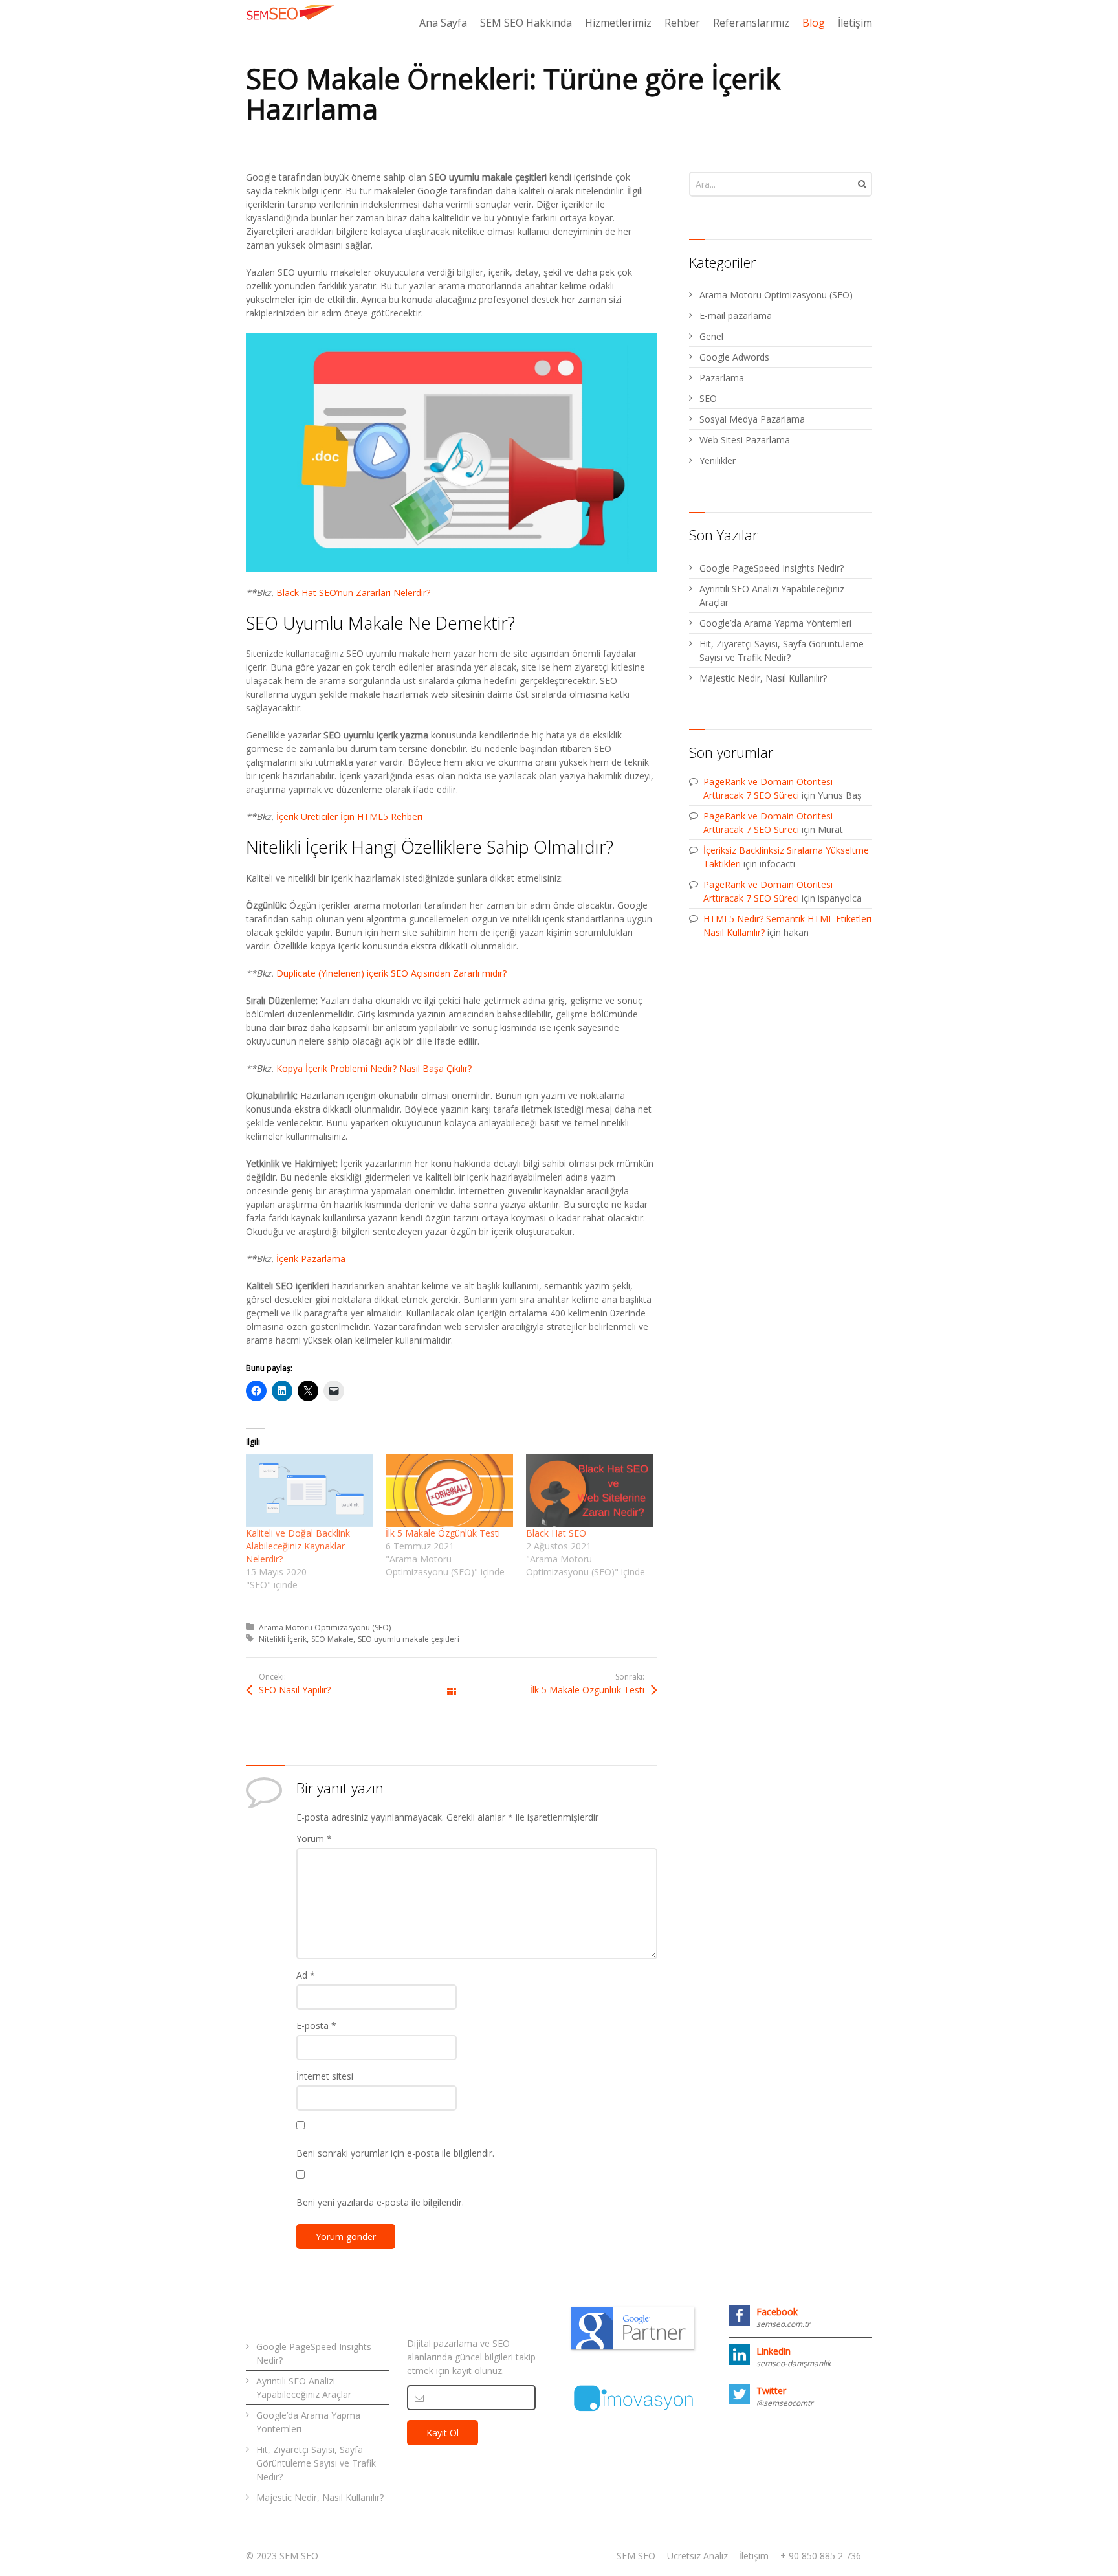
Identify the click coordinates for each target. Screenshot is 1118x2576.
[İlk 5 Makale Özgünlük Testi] (449, 1491)
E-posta (316, 2026)
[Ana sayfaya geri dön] (291, 12)
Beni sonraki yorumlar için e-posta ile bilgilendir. (395, 2153)
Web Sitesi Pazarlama (745, 440)
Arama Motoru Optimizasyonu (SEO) (325, 1627)
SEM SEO (636, 2556)
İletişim (754, 2556)
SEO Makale (332, 1639)
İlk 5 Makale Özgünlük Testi (443, 1533)
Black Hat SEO (556, 1533)
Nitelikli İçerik (283, 1639)
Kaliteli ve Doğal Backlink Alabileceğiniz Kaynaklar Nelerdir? (298, 1546)
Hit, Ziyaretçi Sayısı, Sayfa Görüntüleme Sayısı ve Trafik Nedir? (782, 650)
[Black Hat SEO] (589, 1491)
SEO (708, 398)
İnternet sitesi (325, 2076)
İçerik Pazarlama (311, 1259)
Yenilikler (718, 461)
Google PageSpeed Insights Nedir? (772, 568)
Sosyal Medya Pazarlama (752, 419)
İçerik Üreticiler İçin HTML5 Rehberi (349, 816)
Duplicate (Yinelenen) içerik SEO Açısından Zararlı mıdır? (391, 973)
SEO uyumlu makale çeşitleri (409, 1639)
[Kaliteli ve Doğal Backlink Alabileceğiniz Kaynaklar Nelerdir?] (309, 1491)
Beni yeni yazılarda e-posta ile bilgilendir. (380, 2202)
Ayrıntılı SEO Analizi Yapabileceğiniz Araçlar (772, 595)
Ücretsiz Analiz (697, 2556)
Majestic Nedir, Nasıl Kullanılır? (763, 678)
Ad (306, 1975)
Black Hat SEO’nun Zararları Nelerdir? (353, 593)
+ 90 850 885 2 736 (821, 2556)
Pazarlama (722, 378)
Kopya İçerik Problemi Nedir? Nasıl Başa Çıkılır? (374, 1068)
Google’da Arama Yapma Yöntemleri (775, 623)
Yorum (314, 1838)
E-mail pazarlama (736, 316)
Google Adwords (734, 357)
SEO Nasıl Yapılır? (295, 1690)
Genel (711, 336)
